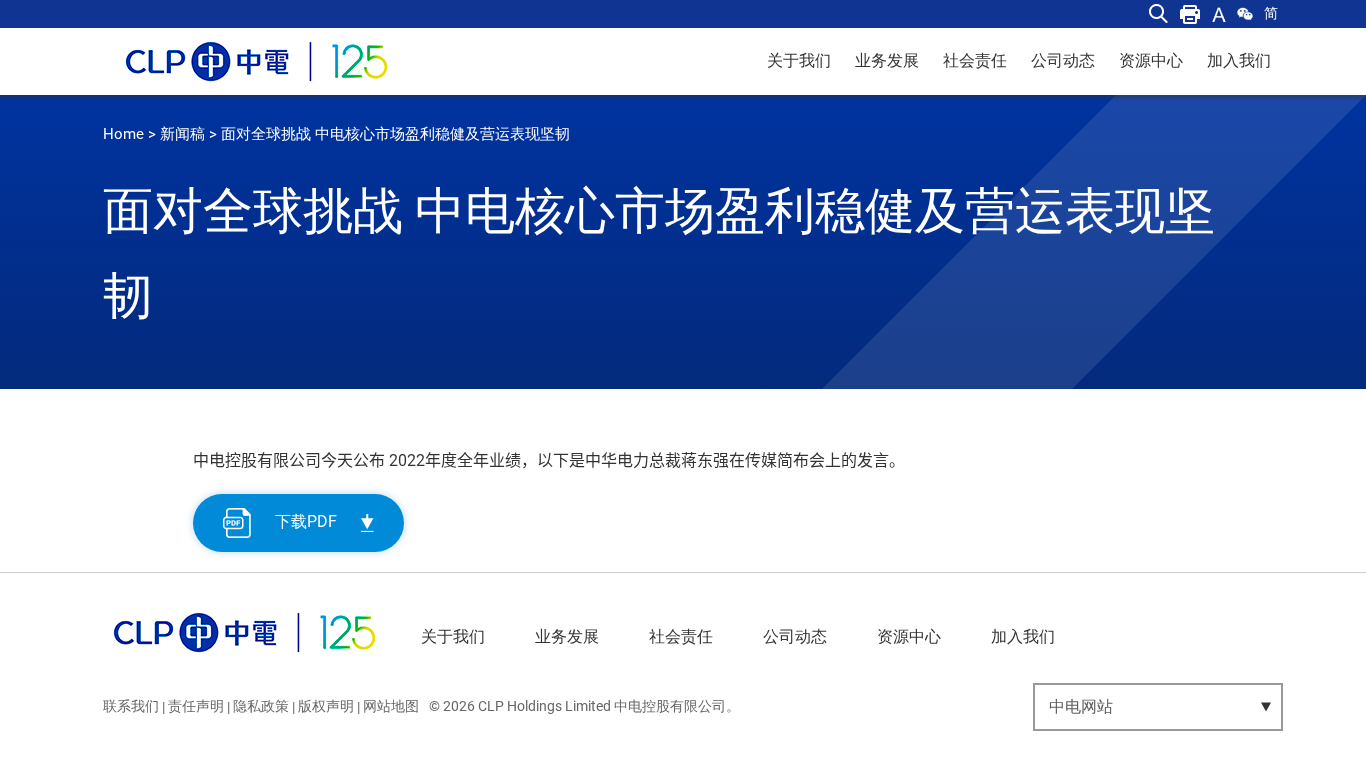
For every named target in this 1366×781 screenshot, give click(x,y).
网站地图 (391, 706)
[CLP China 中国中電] (244, 656)
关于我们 (799, 60)
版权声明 (326, 706)
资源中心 (1151, 60)
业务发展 (887, 60)
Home (123, 134)
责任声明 (196, 706)
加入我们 (1239, 60)
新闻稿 (182, 134)
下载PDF (306, 521)
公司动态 (1063, 60)
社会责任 (975, 60)
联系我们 (131, 706)
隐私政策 (261, 706)
